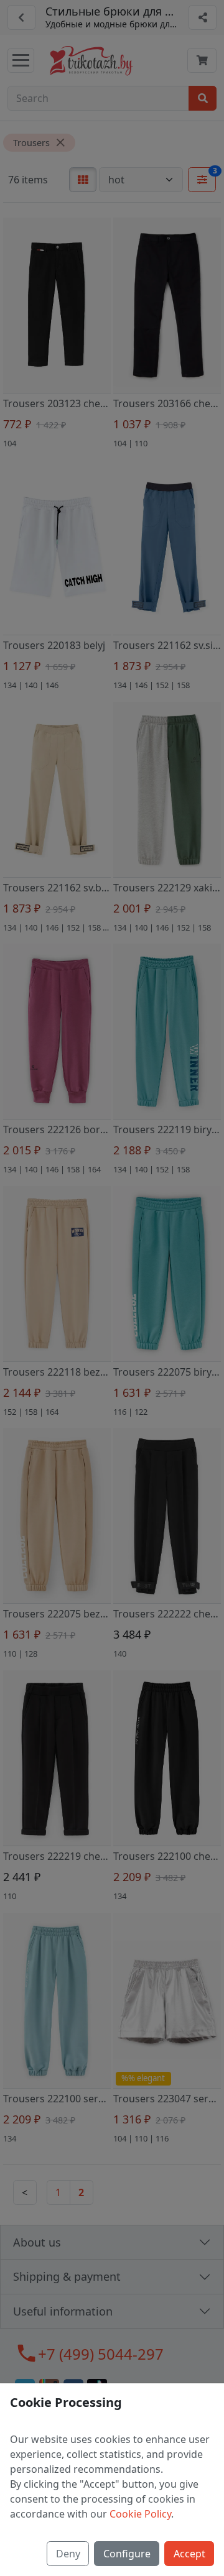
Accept (189, 2554)
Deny (68, 2554)
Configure (127, 2554)
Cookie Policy (140, 2514)
